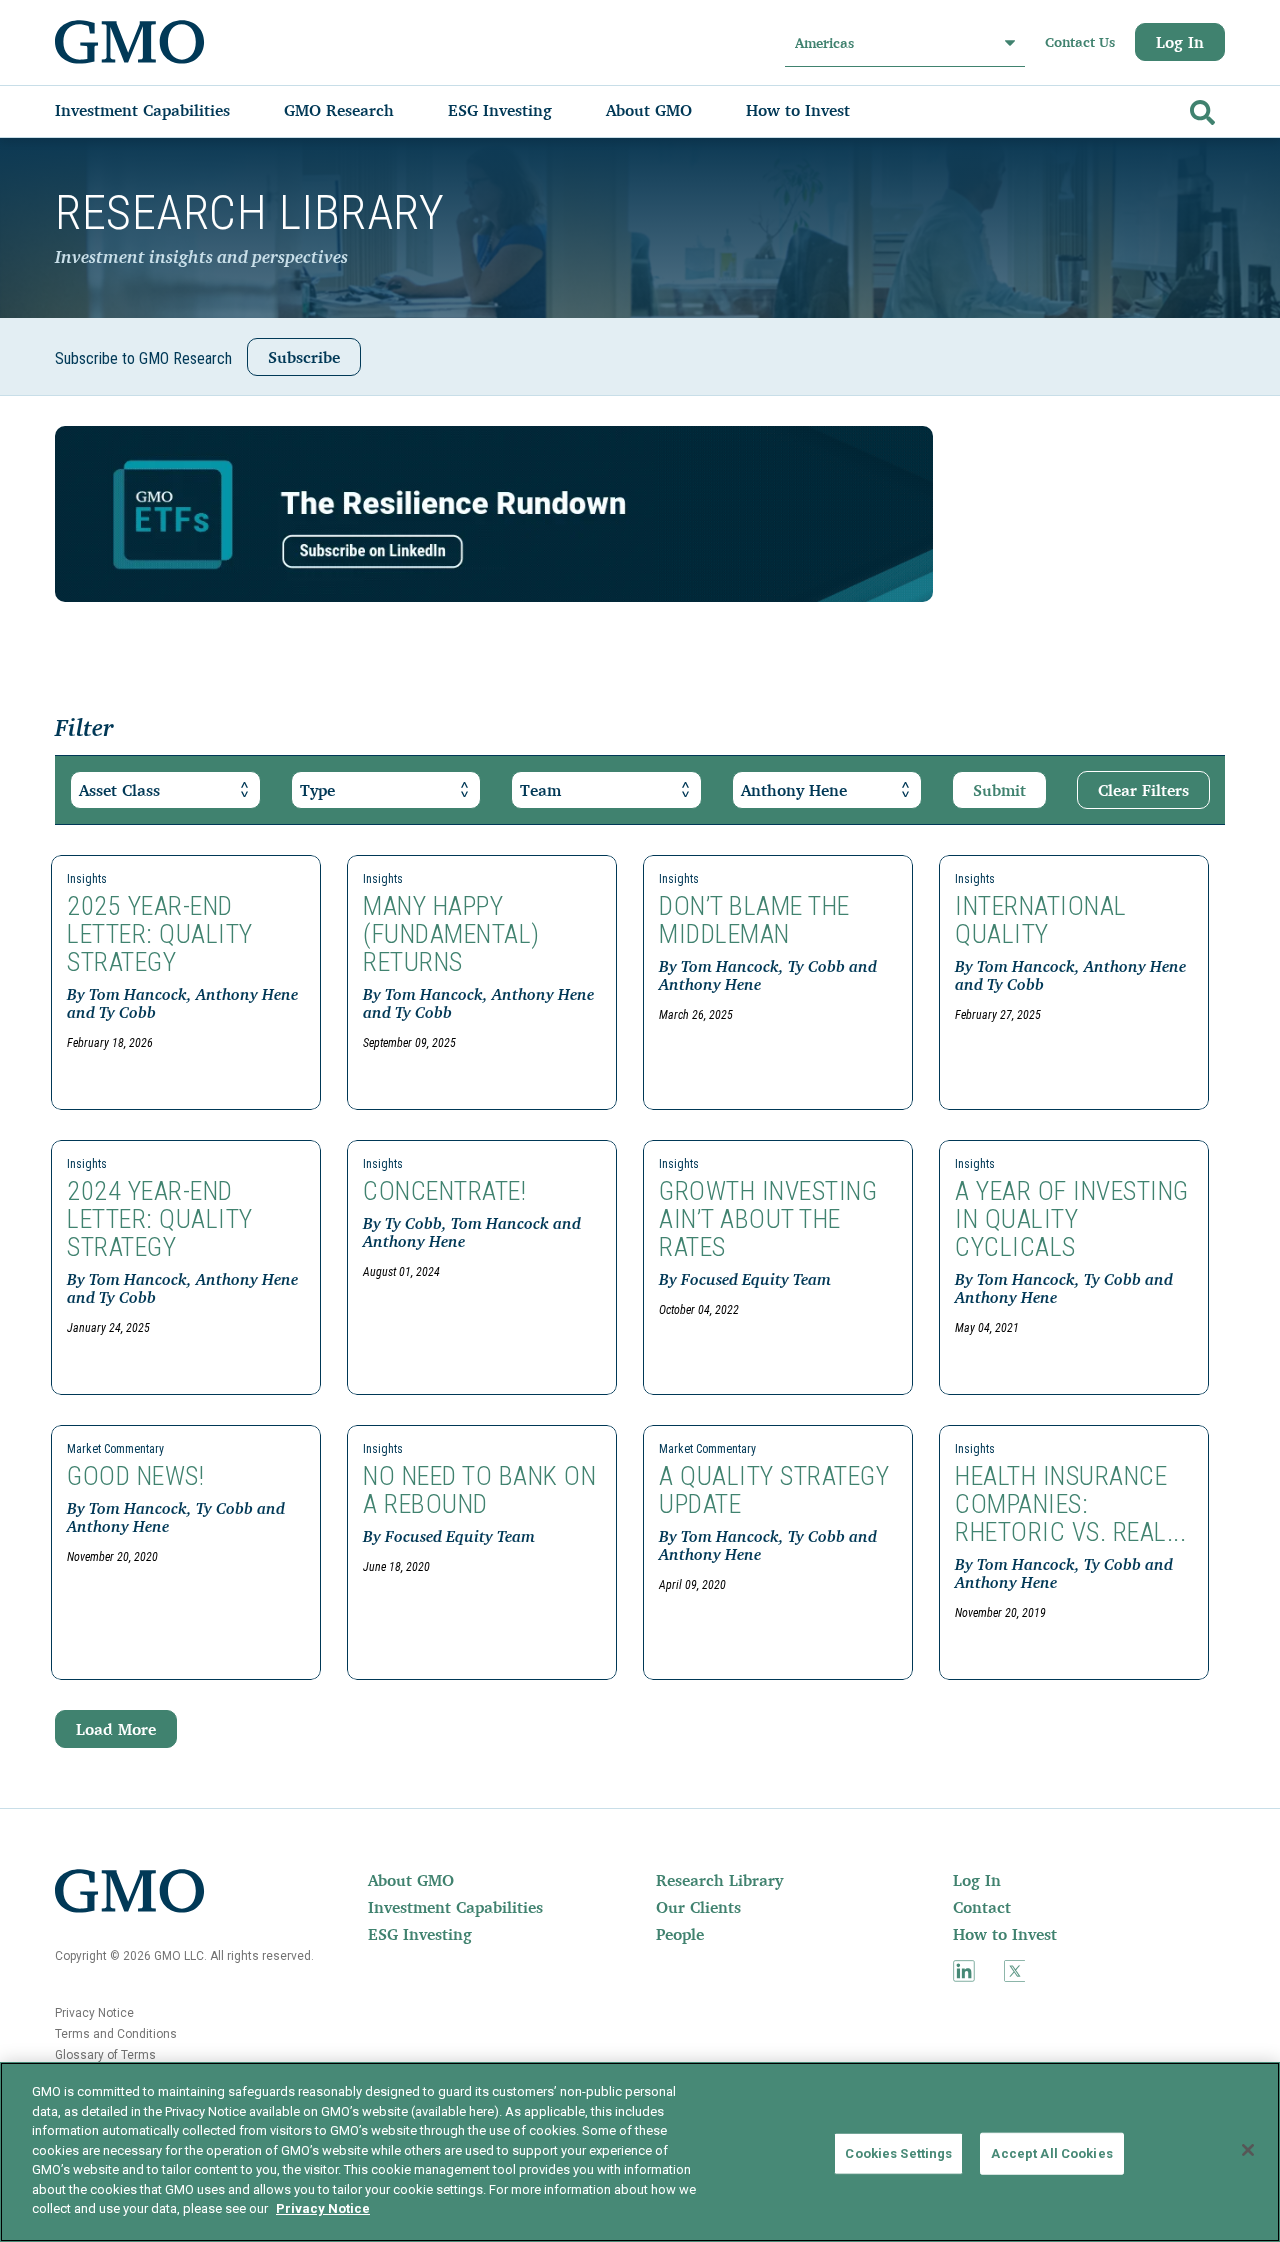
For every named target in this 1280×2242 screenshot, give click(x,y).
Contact (982, 1907)
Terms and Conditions (116, 2034)
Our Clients (698, 1907)
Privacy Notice (94, 2013)
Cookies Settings (898, 2153)
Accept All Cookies (1051, 2153)
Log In (1180, 42)
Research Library (719, 1880)
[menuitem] (162, 110)
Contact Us (1080, 42)
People (680, 1934)
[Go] (1200, 108)
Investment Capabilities (455, 1907)
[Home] (130, 42)
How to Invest (1005, 1934)
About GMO (411, 1880)
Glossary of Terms (105, 2055)
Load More (116, 1729)
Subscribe (304, 357)
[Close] (1248, 2150)
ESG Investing (420, 1934)
